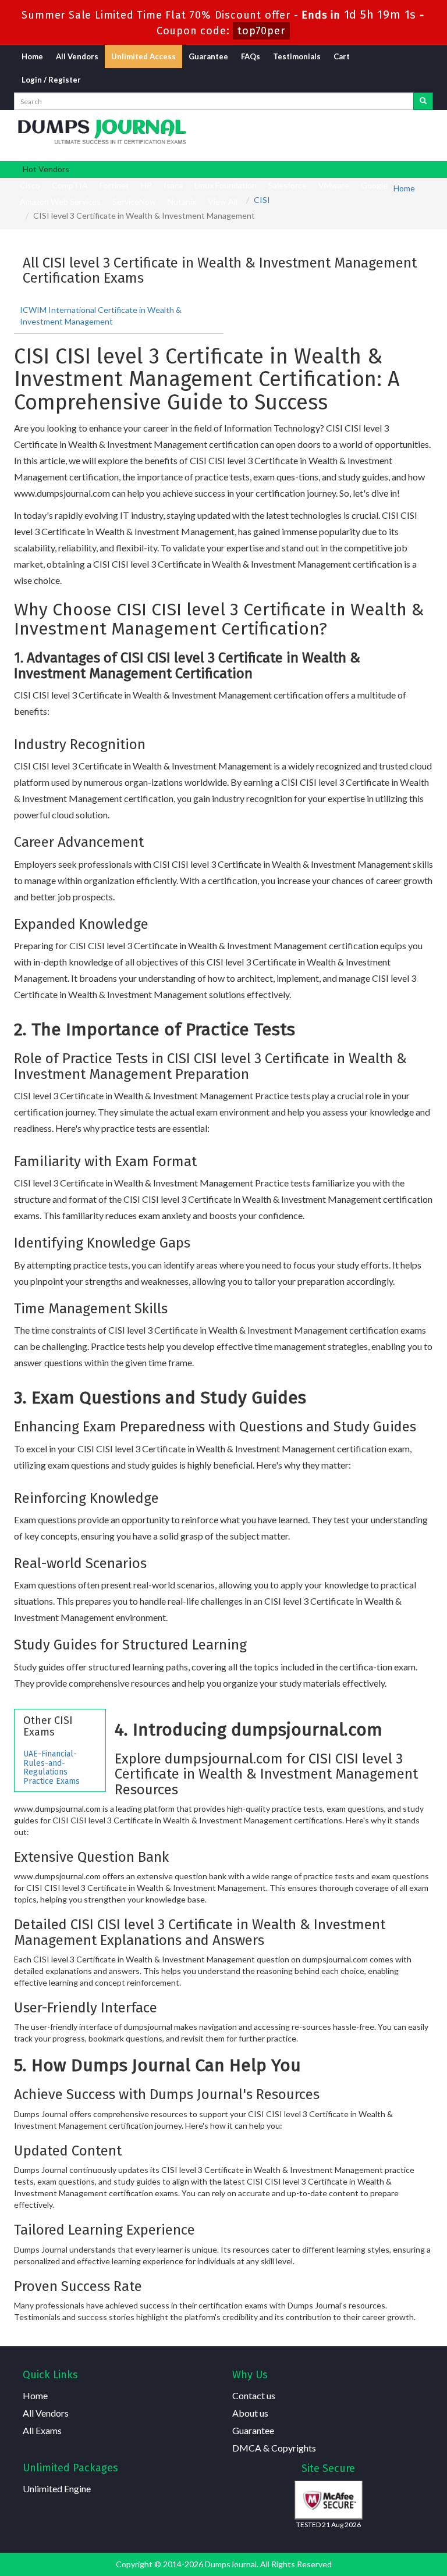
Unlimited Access (143, 56)
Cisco (30, 185)
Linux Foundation (226, 185)
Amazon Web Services (60, 202)
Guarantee (208, 56)
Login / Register (51, 80)
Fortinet (114, 185)
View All (223, 202)
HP (146, 185)
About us (250, 2413)
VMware (334, 185)
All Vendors (77, 56)
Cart (342, 56)
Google (374, 185)
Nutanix (182, 202)
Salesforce (288, 185)
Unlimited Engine (57, 2488)
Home (32, 56)
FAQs (251, 56)
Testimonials (297, 56)
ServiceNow (134, 202)
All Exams (42, 2430)
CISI (262, 200)
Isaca (173, 185)
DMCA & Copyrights (274, 2448)
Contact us (254, 2395)
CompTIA (70, 185)
